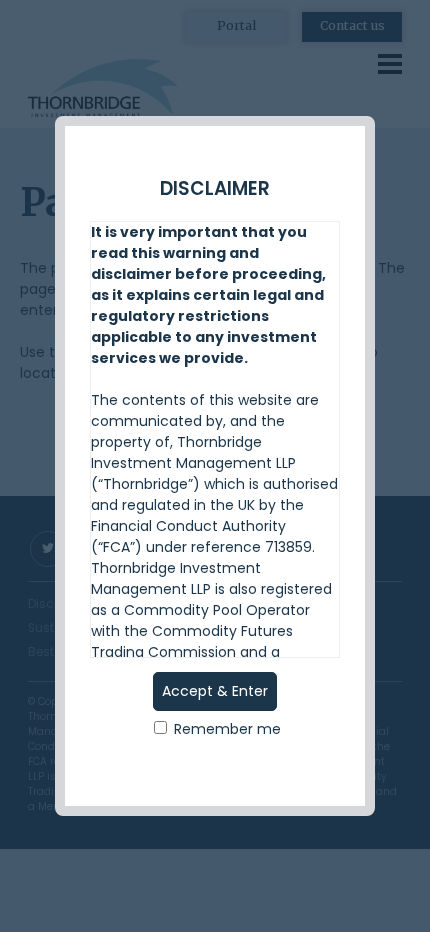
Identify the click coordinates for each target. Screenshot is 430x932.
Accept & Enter (215, 691)
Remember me (225, 729)
